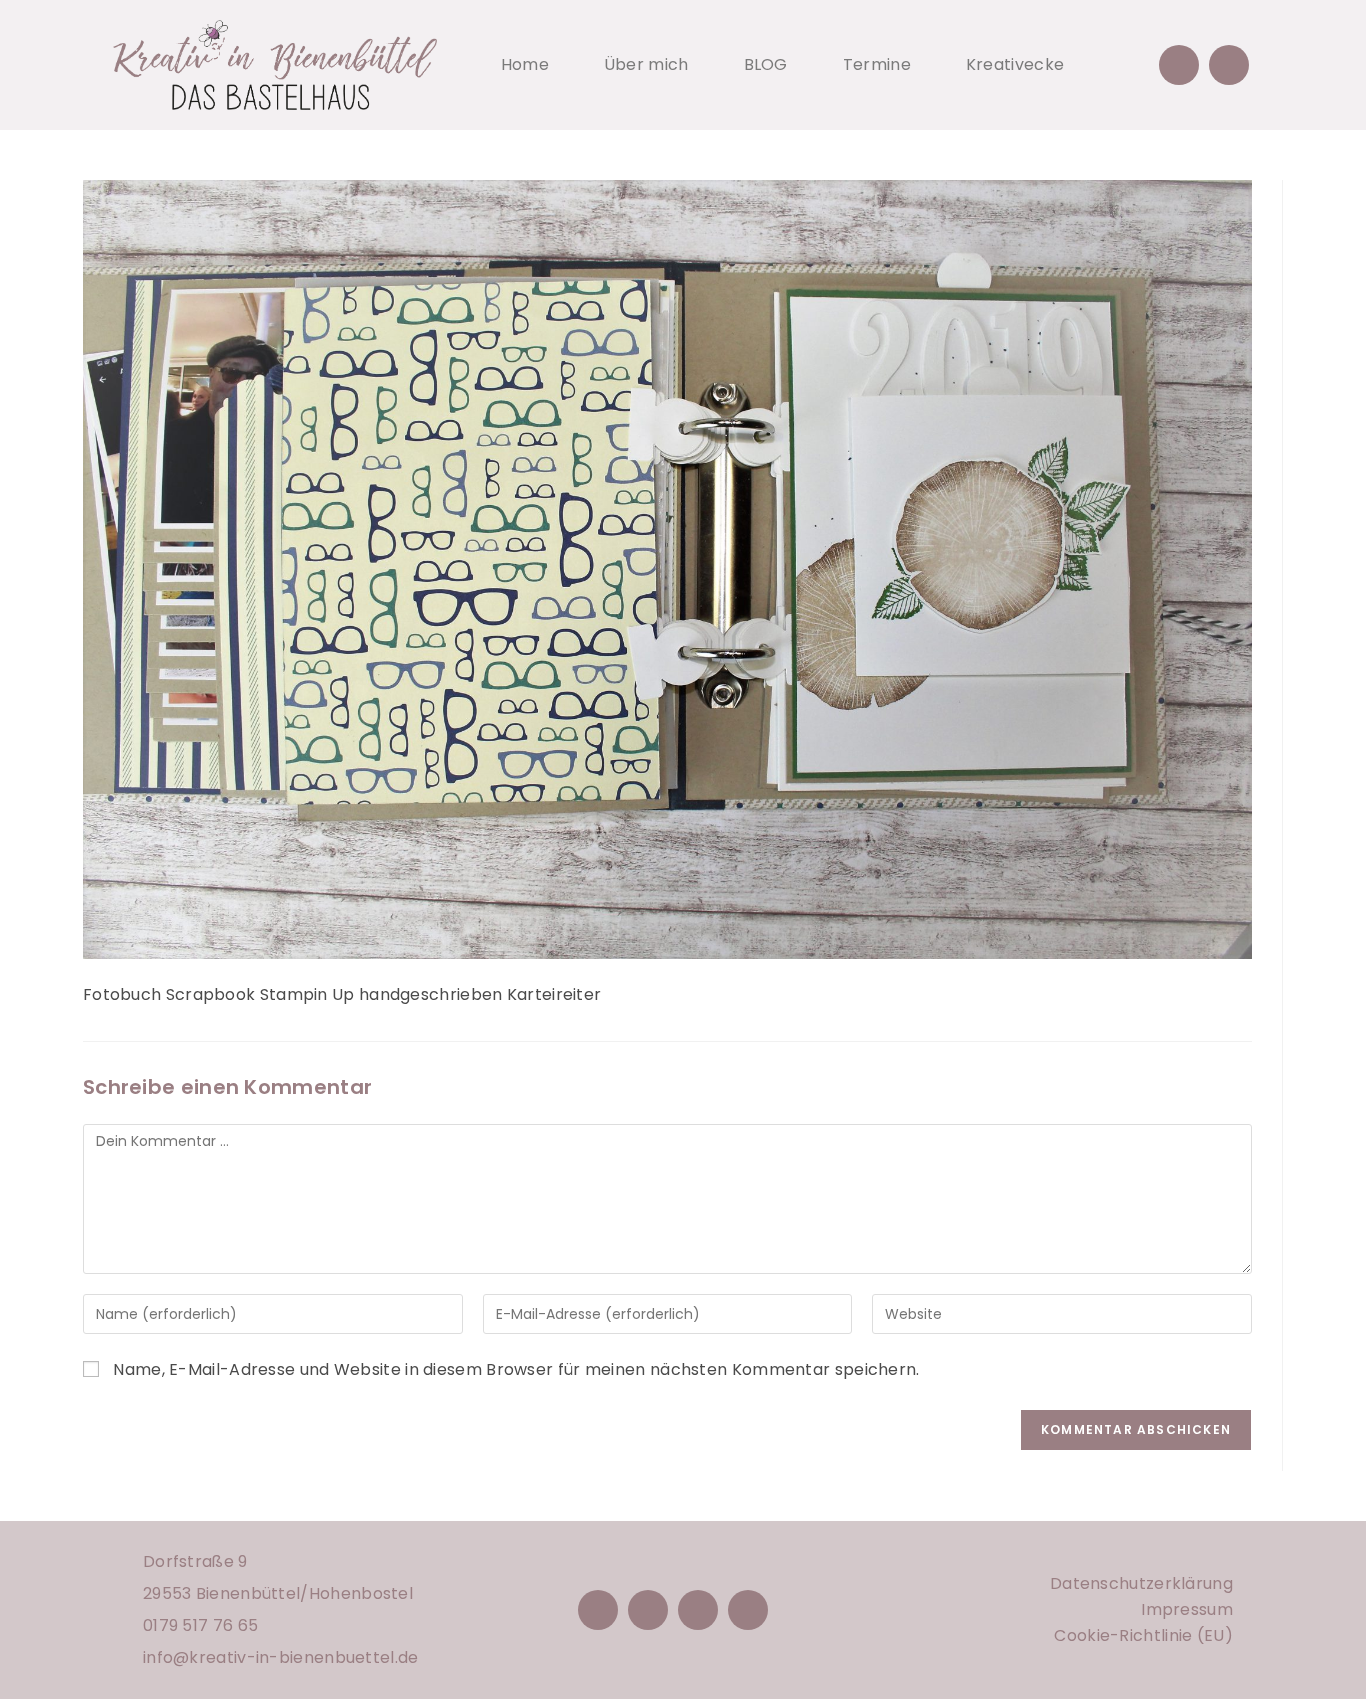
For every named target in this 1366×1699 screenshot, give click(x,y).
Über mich (646, 64)
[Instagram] (648, 1610)
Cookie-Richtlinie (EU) (1143, 1635)
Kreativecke (1015, 64)
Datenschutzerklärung (1141, 1583)
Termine (877, 64)
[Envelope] (1179, 65)
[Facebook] (598, 1610)
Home (525, 64)
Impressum (1187, 1609)
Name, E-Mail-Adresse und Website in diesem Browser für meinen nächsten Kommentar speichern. (516, 1369)
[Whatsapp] (1229, 65)
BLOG (766, 64)
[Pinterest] (698, 1610)
